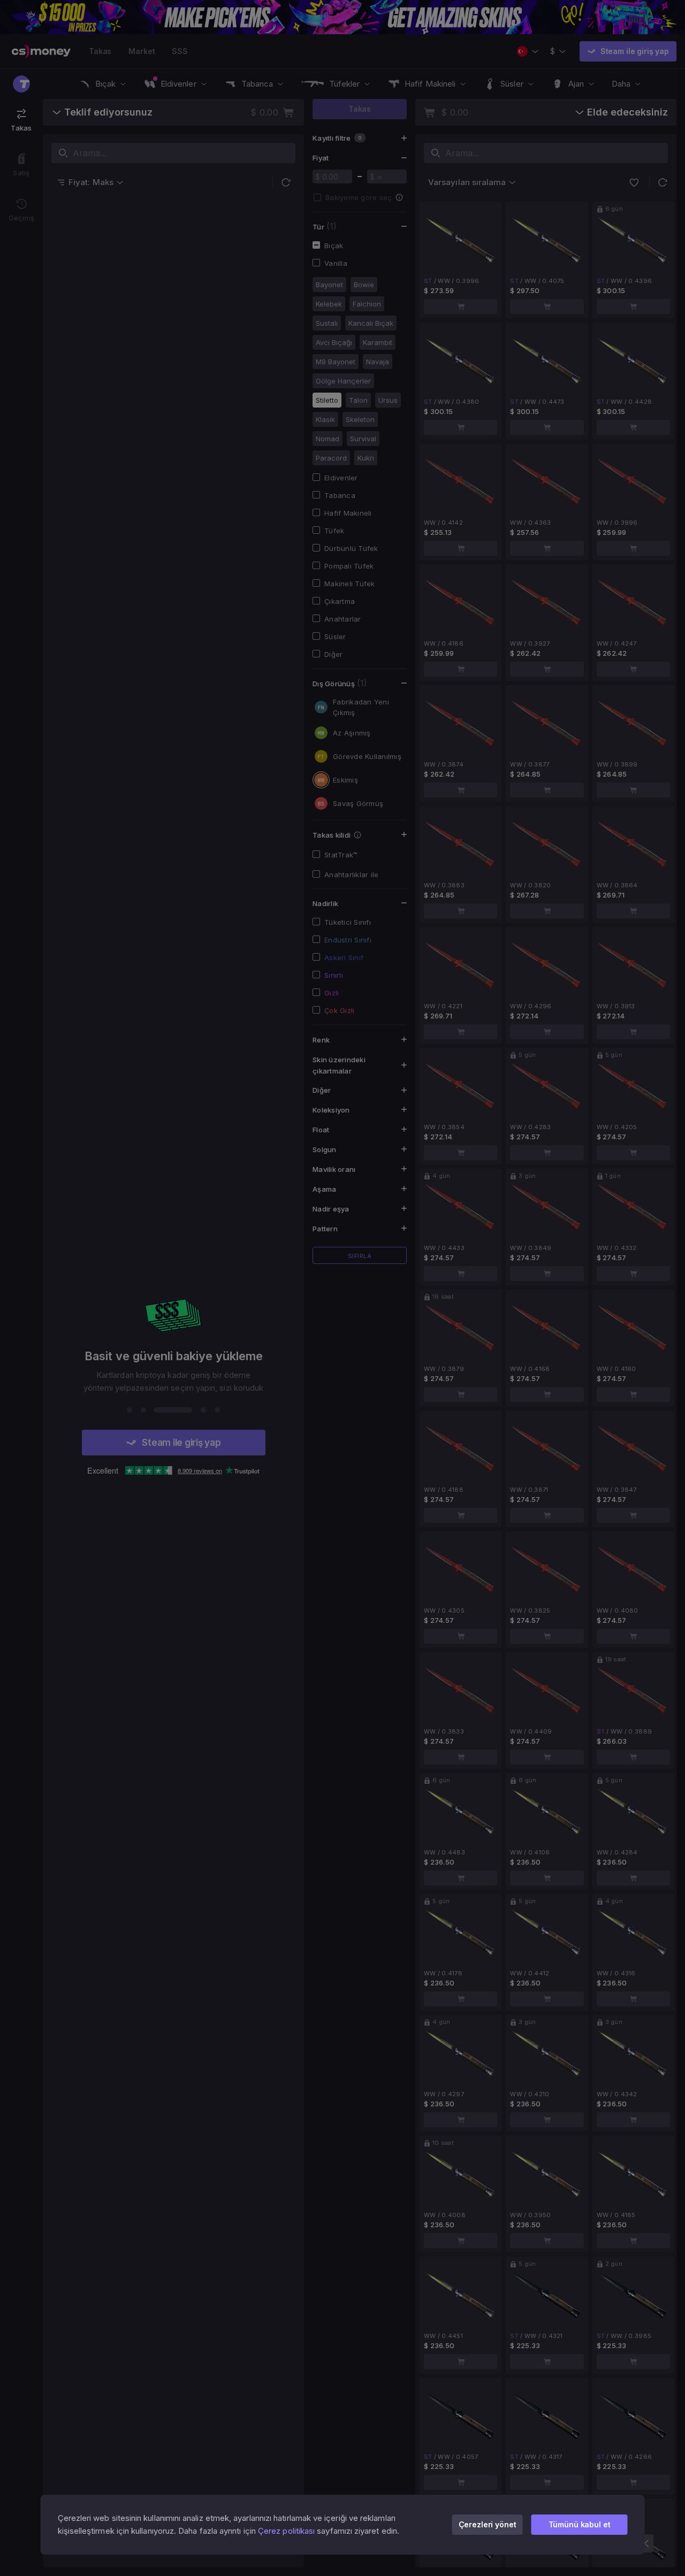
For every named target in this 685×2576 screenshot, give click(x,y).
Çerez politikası (286, 2531)
